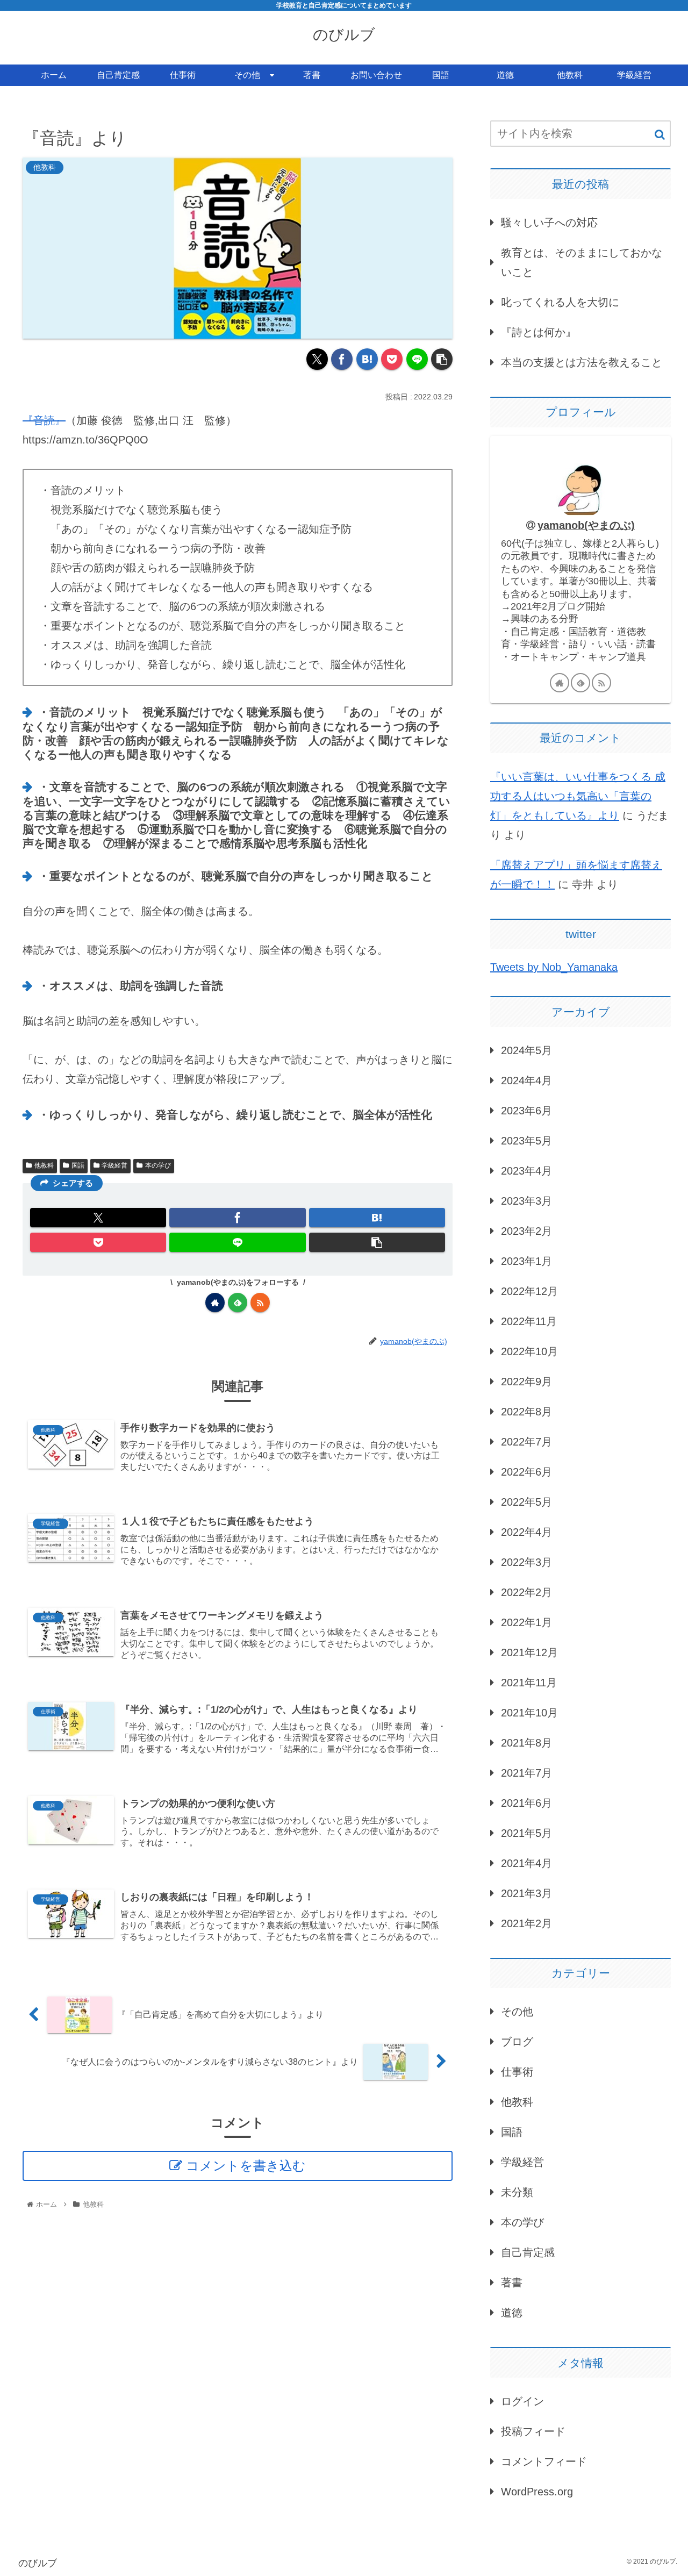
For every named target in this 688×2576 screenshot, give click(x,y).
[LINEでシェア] (417, 359)
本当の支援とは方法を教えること (582, 362)
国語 (78, 1165)
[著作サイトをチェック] (215, 1303)
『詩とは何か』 (539, 332)
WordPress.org (537, 2492)
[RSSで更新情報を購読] (260, 1303)
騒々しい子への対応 (549, 223)
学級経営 (114, 1165)
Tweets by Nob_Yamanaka (554, 967)
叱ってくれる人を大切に (560, 302)
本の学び (158, 1165)
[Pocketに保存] (392, 359)
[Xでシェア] (317, 359)
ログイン (522, 2401)
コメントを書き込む (246, 2166)
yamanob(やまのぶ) (586, 525)
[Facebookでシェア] (342, 359)
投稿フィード (533, 2431)
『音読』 (44, 420)
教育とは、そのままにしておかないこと (582, 262)
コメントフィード (544, 2461)
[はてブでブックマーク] (367, 359)
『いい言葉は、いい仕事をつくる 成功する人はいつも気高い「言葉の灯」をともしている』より (578, 796)
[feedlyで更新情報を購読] (238, 1303)
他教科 (44, 1165)
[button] (442, 359)
